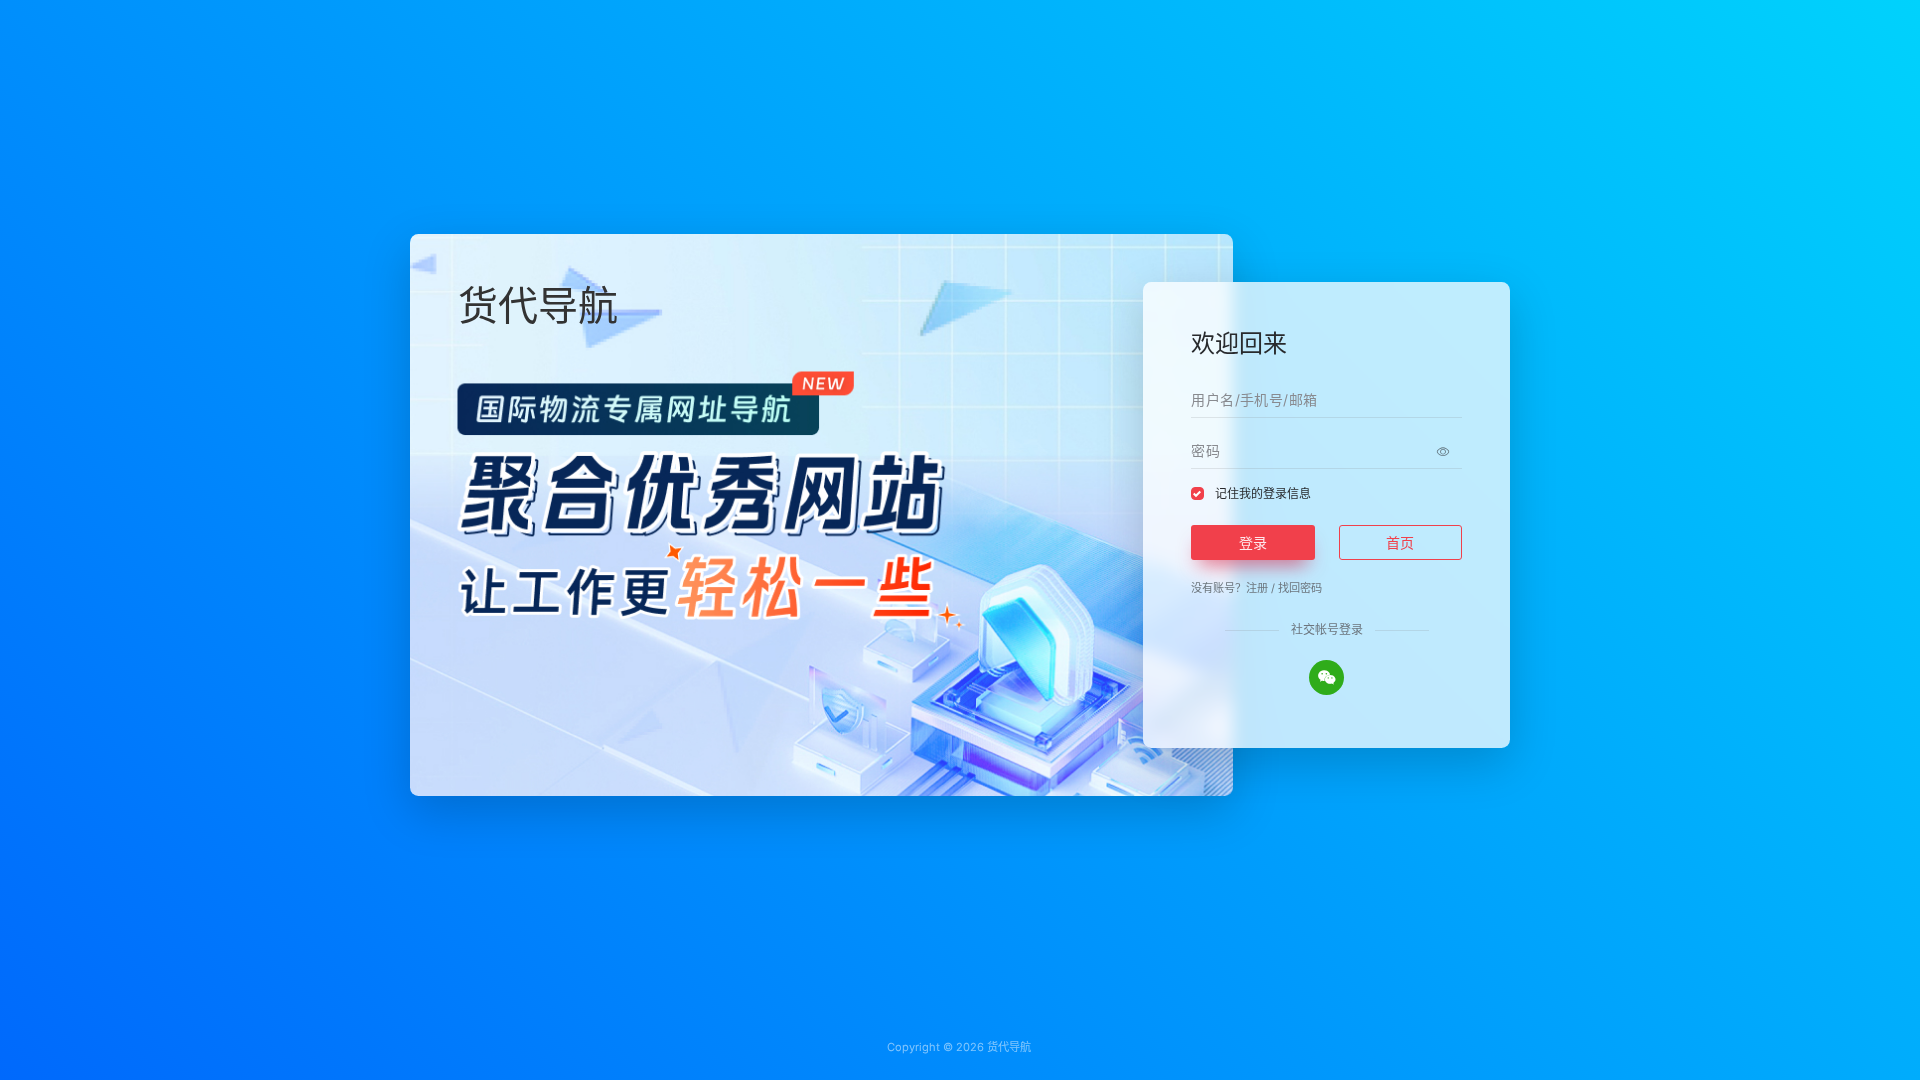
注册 (1257, 588)
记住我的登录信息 (1263, 493)
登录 (1253, 542)
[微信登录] (1326, 677)
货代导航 (1009, 1047)
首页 (1400, 542)
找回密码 (1300, 588)
